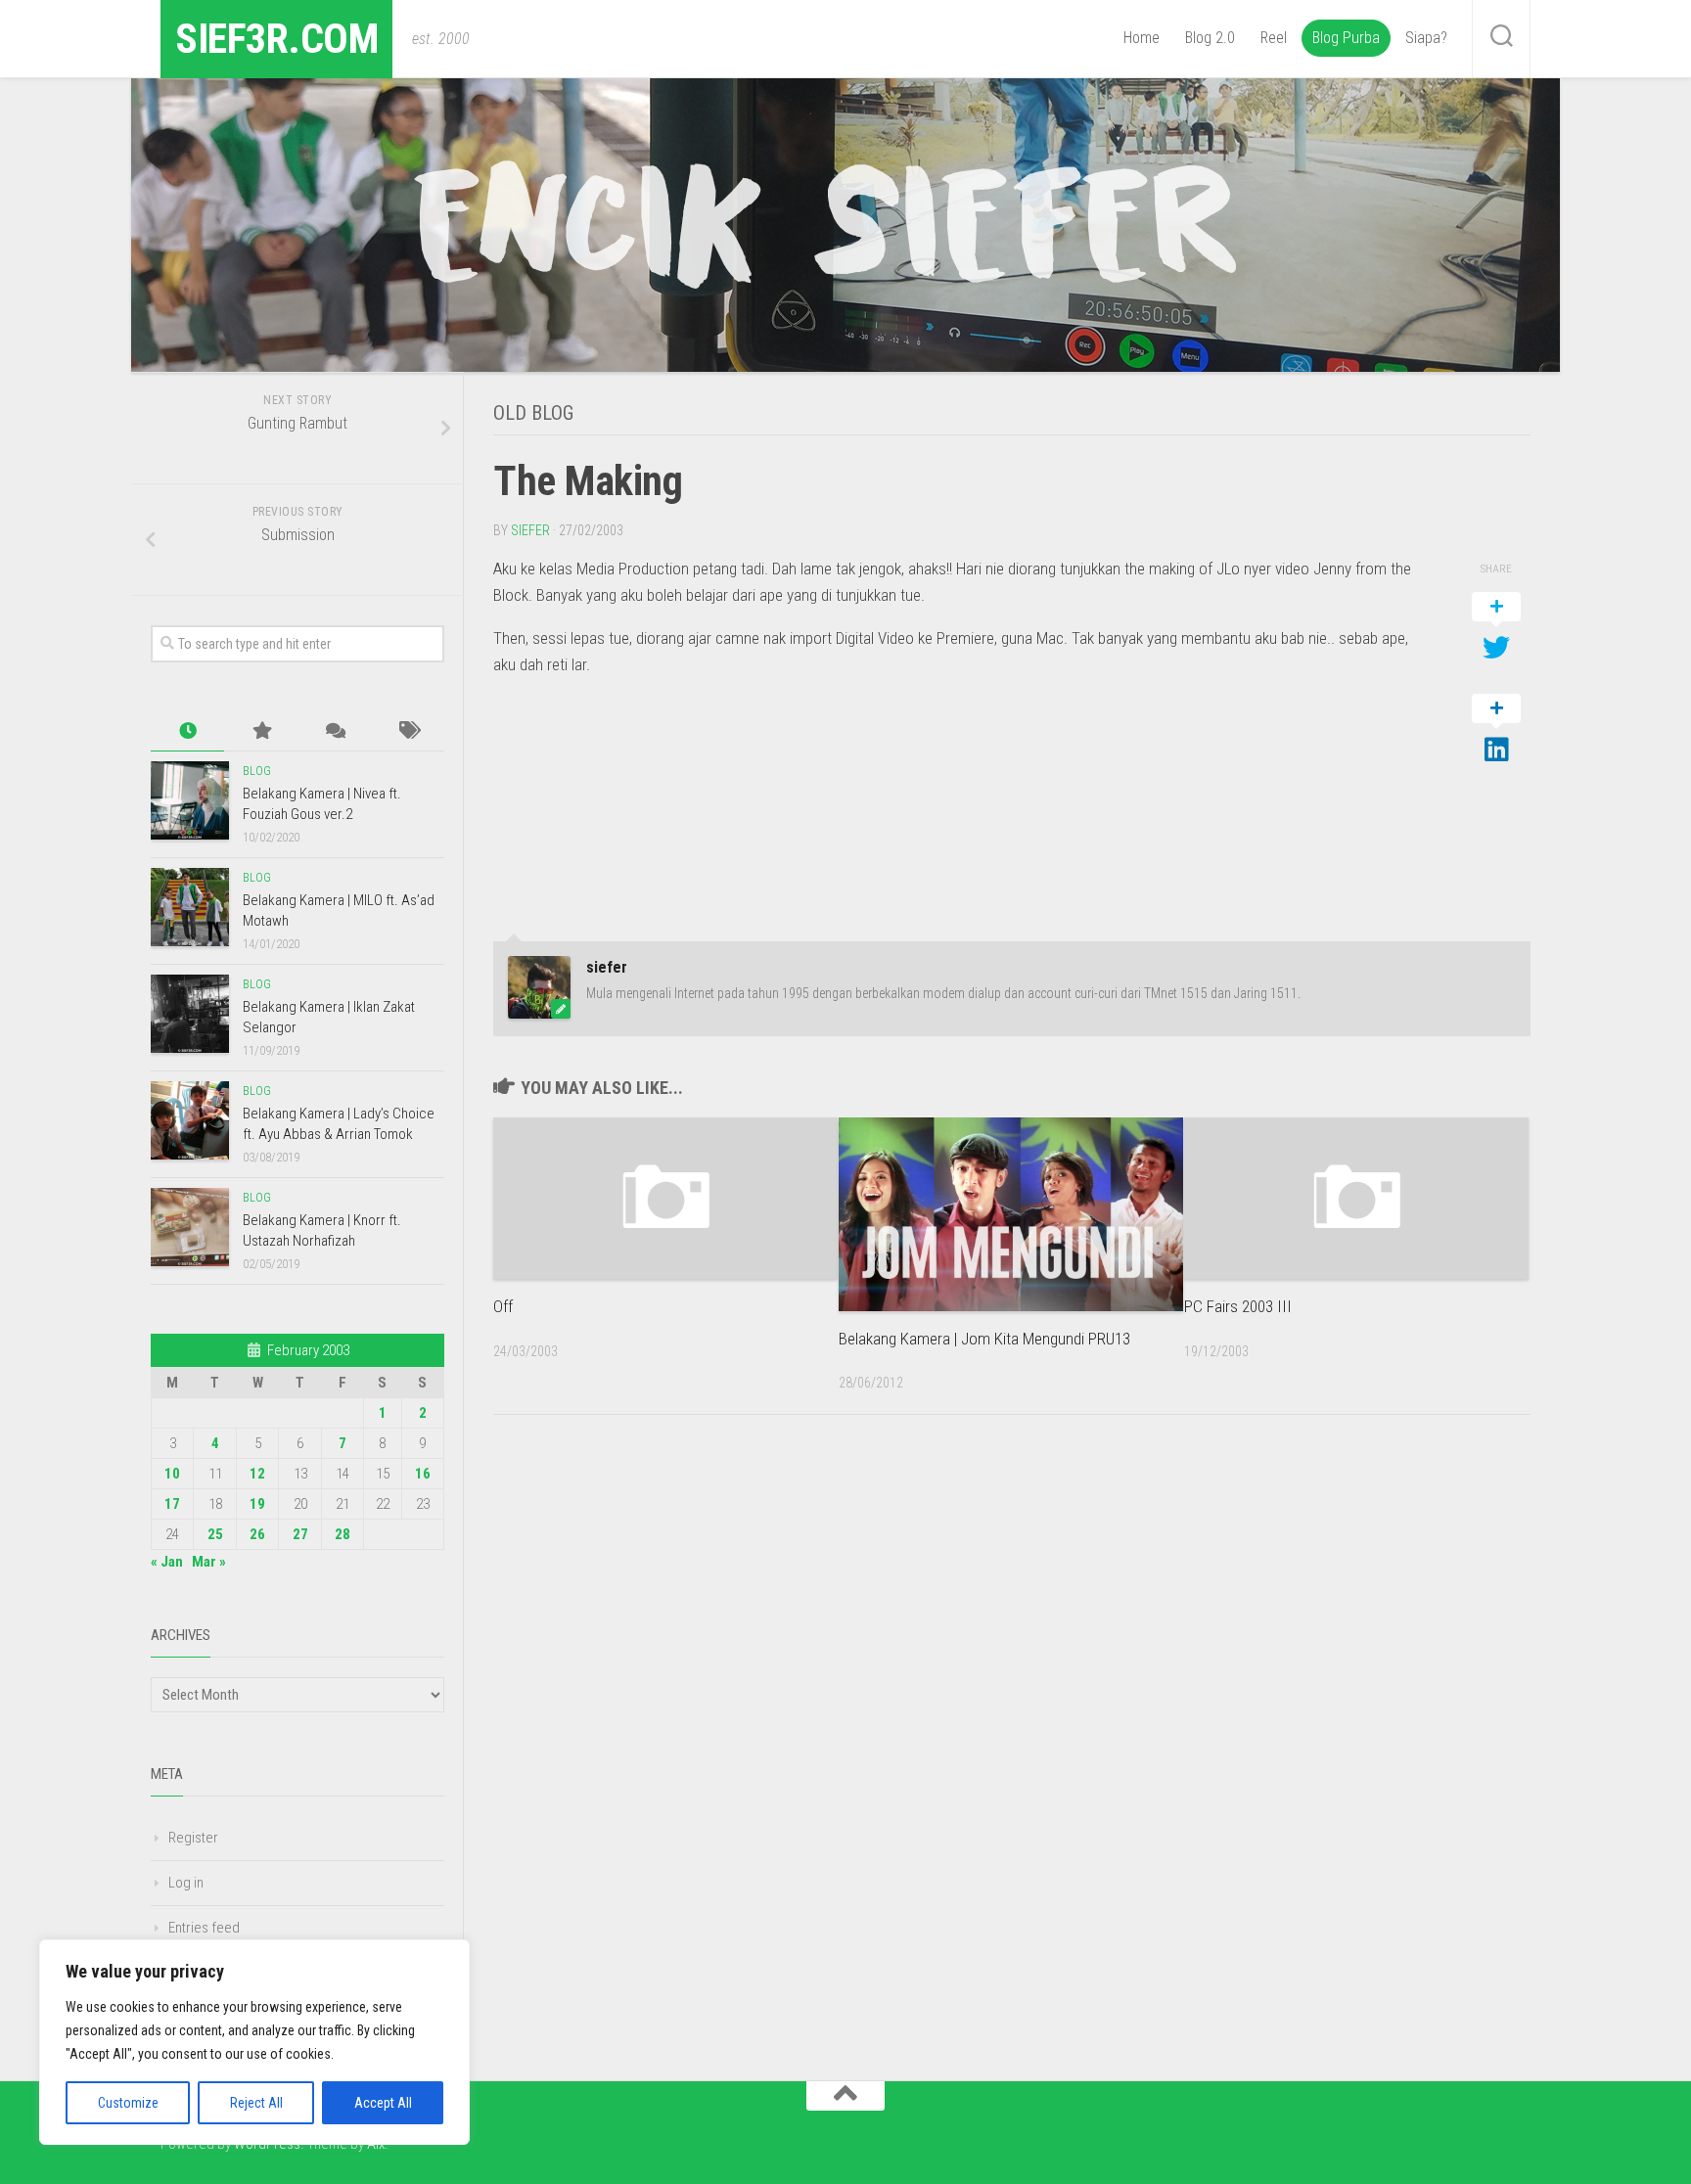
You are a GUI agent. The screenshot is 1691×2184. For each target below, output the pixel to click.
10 (172, 1474)
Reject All (256, 2103)
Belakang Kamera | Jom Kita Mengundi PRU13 (984, 1339)
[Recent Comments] (334, 731)
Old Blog (533, 413)
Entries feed (204, 1928)
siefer (530, 530)
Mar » (209, 1562)
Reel (1274, 38)
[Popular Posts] (261, 731)
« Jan (167, 1562)
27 (300, 1534)
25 (215, 1534)
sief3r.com (276, 39)
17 (172, 1504)
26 (257, 1534)
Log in (186, 1883)
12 (257, 1474)
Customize (128, 2103)
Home (1142, 38)
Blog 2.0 (1210, 38)
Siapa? (1426, 38)
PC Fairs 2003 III (1238, 1306)
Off (503, 1306)
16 (423, 1474)
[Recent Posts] (187, 731)
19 (257, 1504)
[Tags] (408, 731)
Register (193, 1838)
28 (343, 1534)
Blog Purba (1346, 38)
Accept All (383, 2103)
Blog (257, 771)
